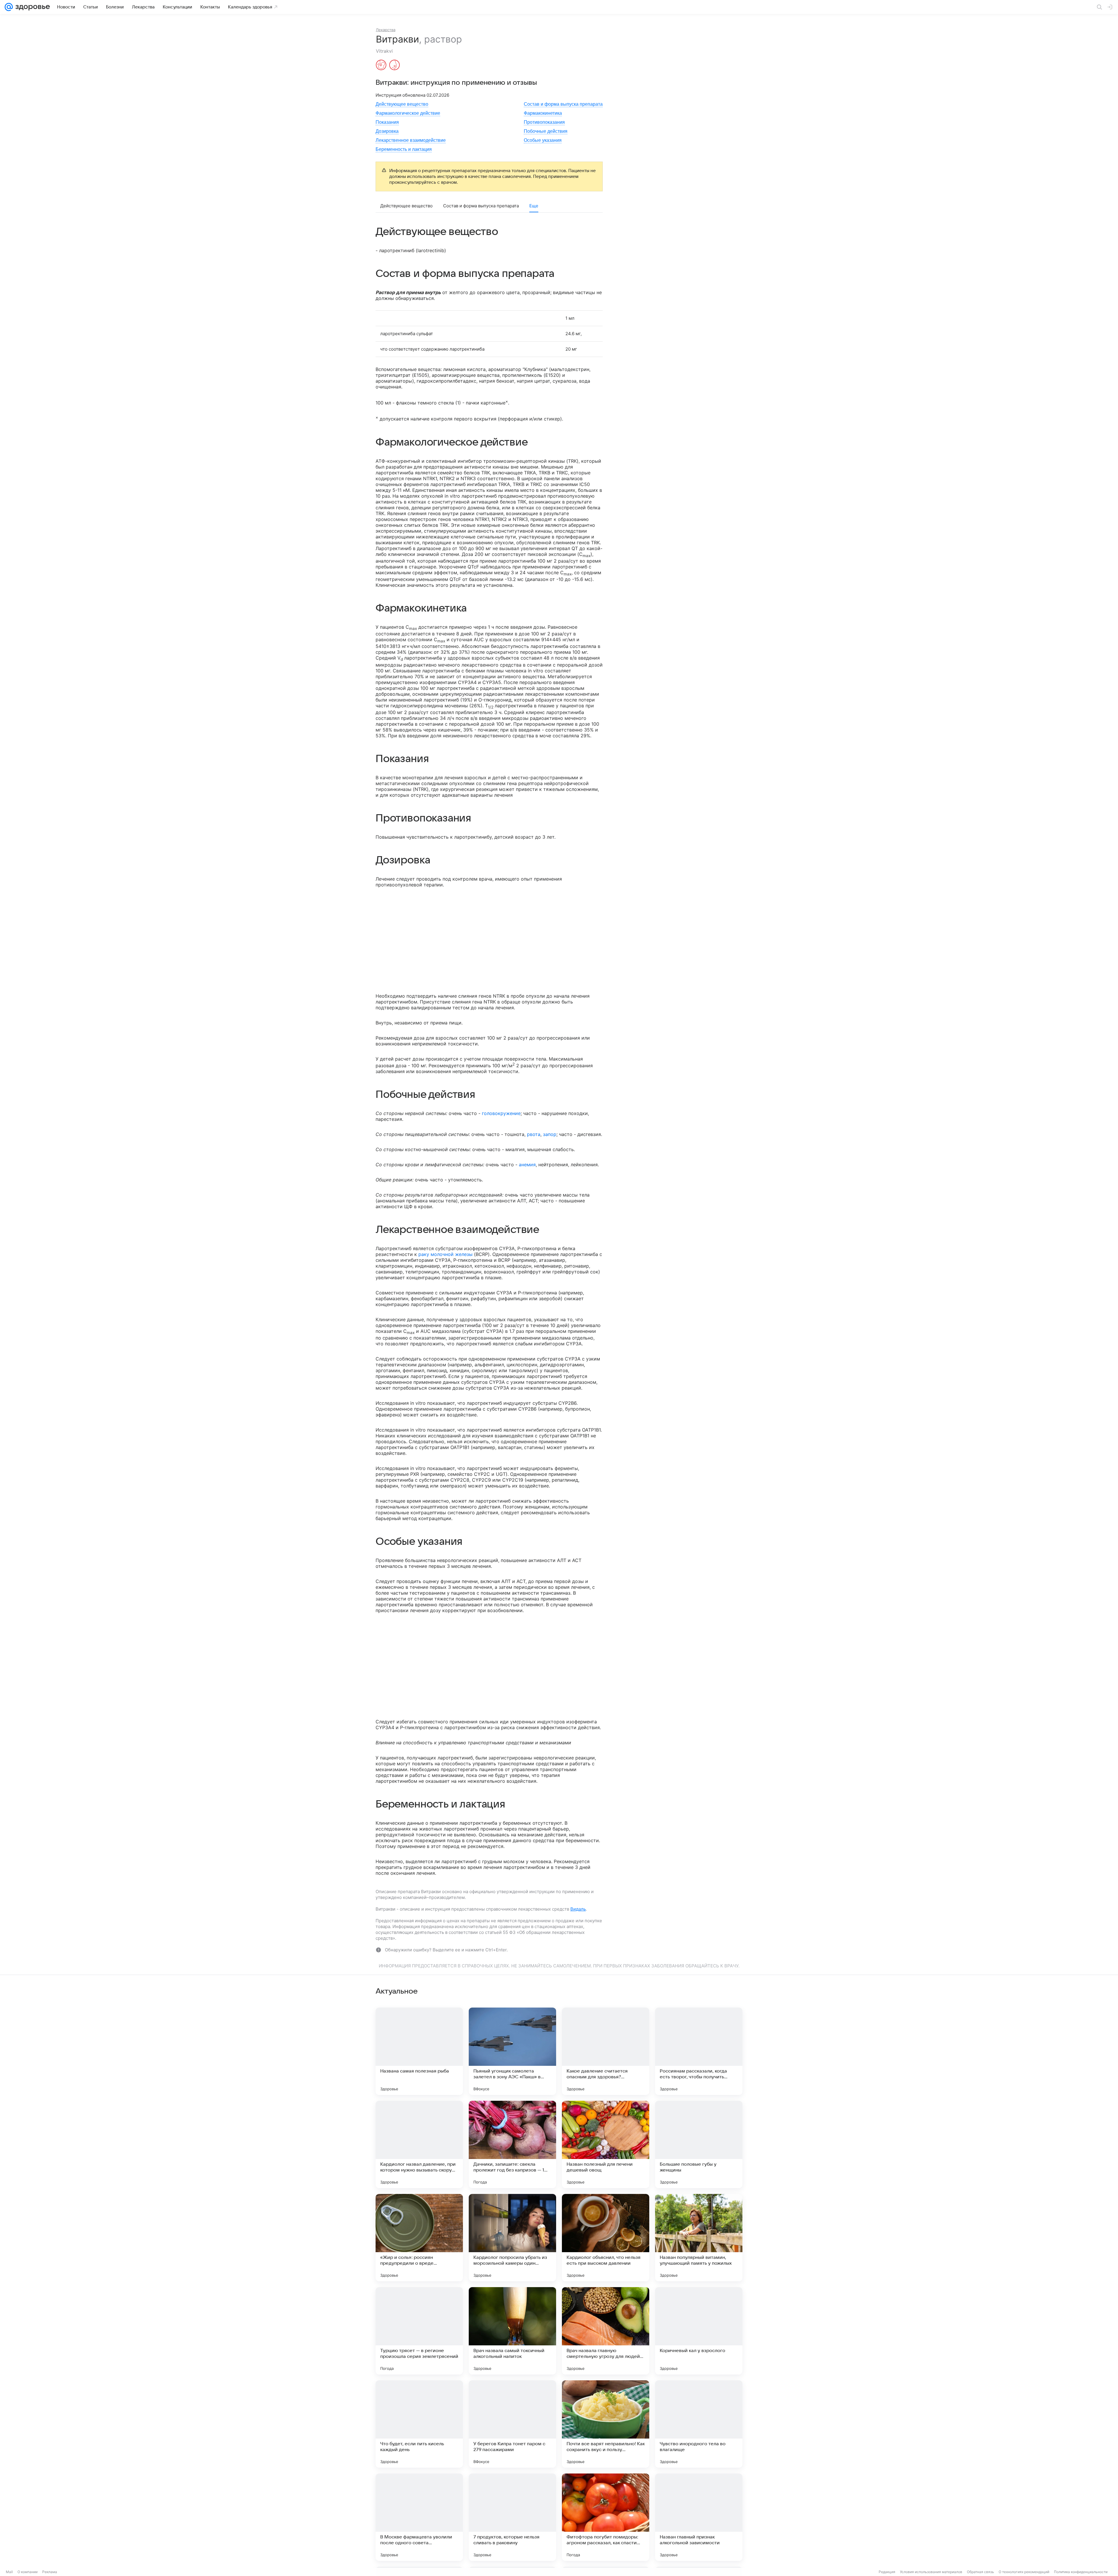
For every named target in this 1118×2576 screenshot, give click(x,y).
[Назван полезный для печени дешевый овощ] (606, 2144)
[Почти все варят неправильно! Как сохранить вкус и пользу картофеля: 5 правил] (606, 2424)
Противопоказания (544, 122)
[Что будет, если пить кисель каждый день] (419, 2424)
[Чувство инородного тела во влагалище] (699, 2424)
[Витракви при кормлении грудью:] (395, 66)
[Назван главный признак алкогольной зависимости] (699, 2517)
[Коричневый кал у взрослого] (699, 2331)
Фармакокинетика (543, 113)
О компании (28, 2572)
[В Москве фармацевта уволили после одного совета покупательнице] (419, 2517)
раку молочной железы (445, 1254)
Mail (9, 2572)
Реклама (50, 2572)
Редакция (887, 2572)
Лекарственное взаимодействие (411, 140)
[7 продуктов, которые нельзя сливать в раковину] (512, 2517)
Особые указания (543, 140)
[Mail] (9, 7)
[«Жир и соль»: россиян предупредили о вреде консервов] (419, 2238)
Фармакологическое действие (408, 113)
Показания (387, 122)
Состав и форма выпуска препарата (563, 104)
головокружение (501, 1113)
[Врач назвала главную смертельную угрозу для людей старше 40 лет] (606, 2331)
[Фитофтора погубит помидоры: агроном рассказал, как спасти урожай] (606, 2517)
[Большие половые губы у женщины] (699, 2144)
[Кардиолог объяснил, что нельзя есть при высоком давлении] (606, 2238)
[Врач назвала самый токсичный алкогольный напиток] (512, 2331)
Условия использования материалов (931, 2572)
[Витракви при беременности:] (381, 66)
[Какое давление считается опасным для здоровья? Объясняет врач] (606, 2051)
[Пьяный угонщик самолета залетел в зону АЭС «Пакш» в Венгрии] (512, 2051)
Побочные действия (546, 131)
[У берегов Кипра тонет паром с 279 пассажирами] (512, 2424)
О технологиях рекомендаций (1024, 2572)
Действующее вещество (402, 104)
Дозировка (387, 131)
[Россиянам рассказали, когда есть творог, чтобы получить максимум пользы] (699, 2051)
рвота (534, 1134)
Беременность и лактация (404, 149)
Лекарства (386, 30)
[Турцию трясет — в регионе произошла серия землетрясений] (419, 2331)
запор (550, 1134)
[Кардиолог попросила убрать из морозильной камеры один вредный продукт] (512, 2238)
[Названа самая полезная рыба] (419, 2051)
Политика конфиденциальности (1081, 2572)
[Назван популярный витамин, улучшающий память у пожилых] (699, 2238)
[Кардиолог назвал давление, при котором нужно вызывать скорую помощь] (419, 2144)
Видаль (578, 1909)
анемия (527, 1165)
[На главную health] (31, 7)
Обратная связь (980, 2572)
